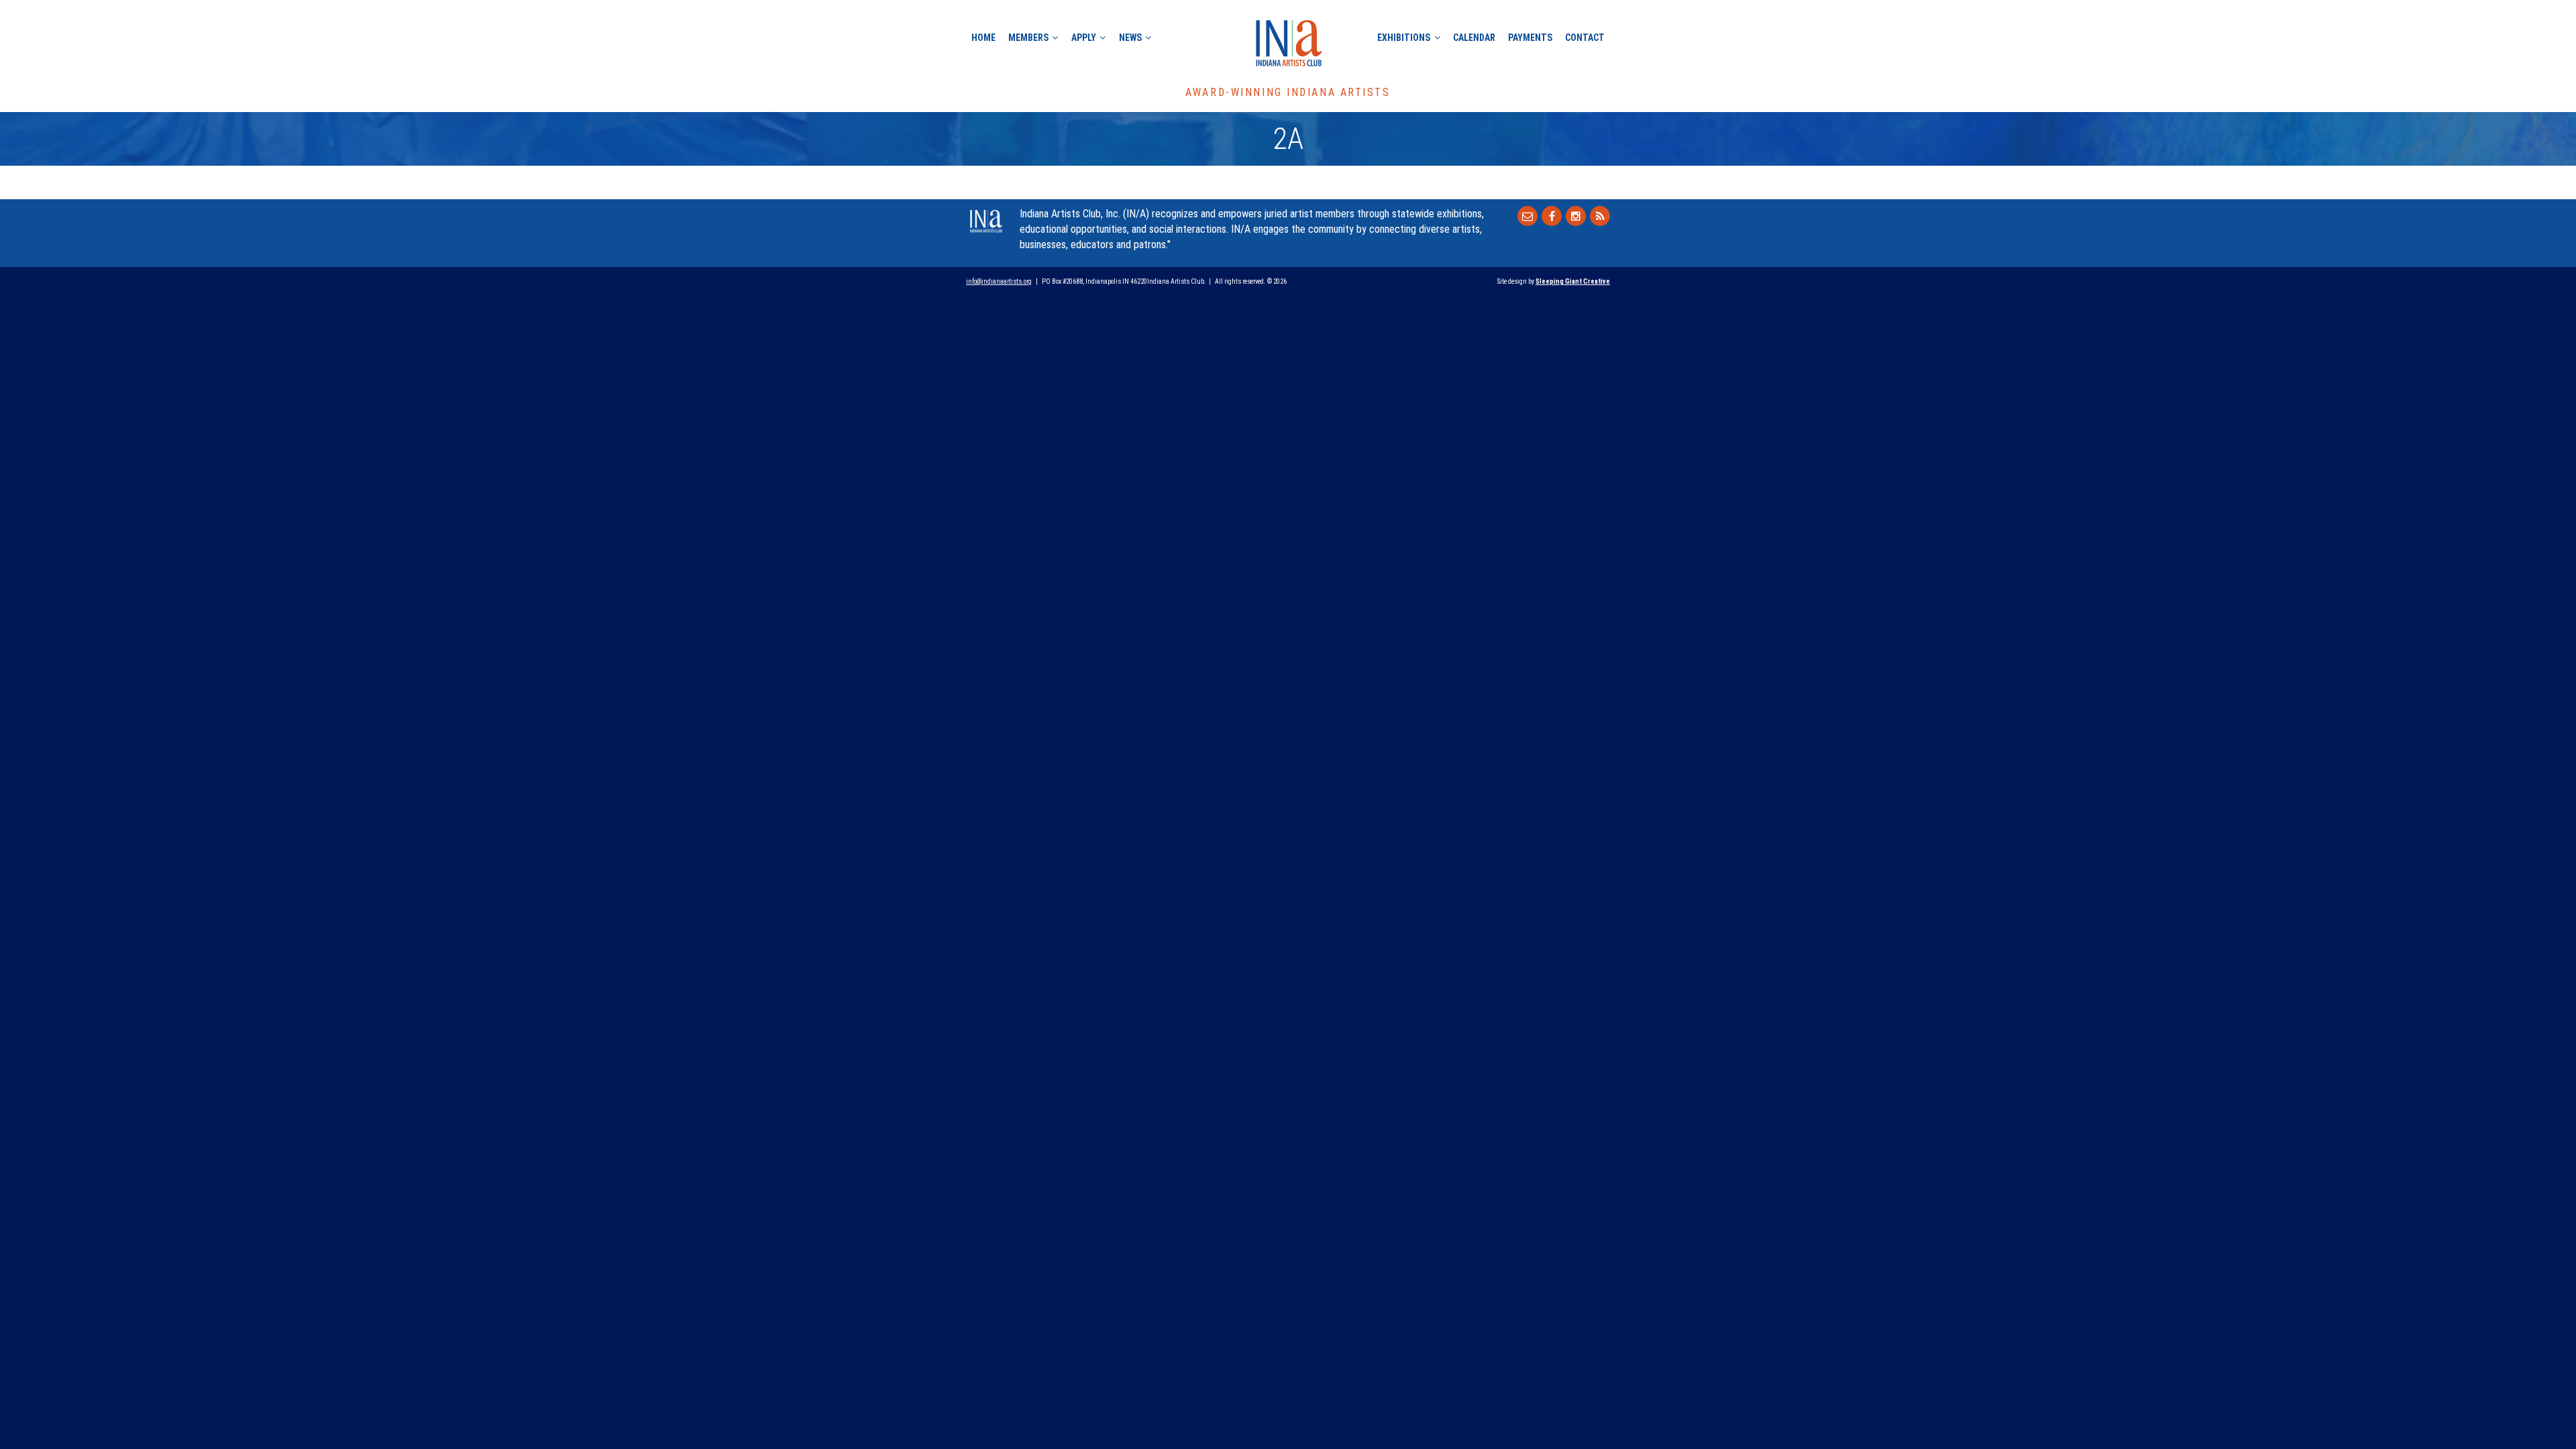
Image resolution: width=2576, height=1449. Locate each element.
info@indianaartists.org (999, 281)
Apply (1084, 38)
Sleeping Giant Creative (1573, 281)
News (1130, 38)
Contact (1585, 38)
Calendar (1474, 38)
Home (983, 38)
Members (1028, 38)
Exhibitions (1404, 38)
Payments (1530, 38)
